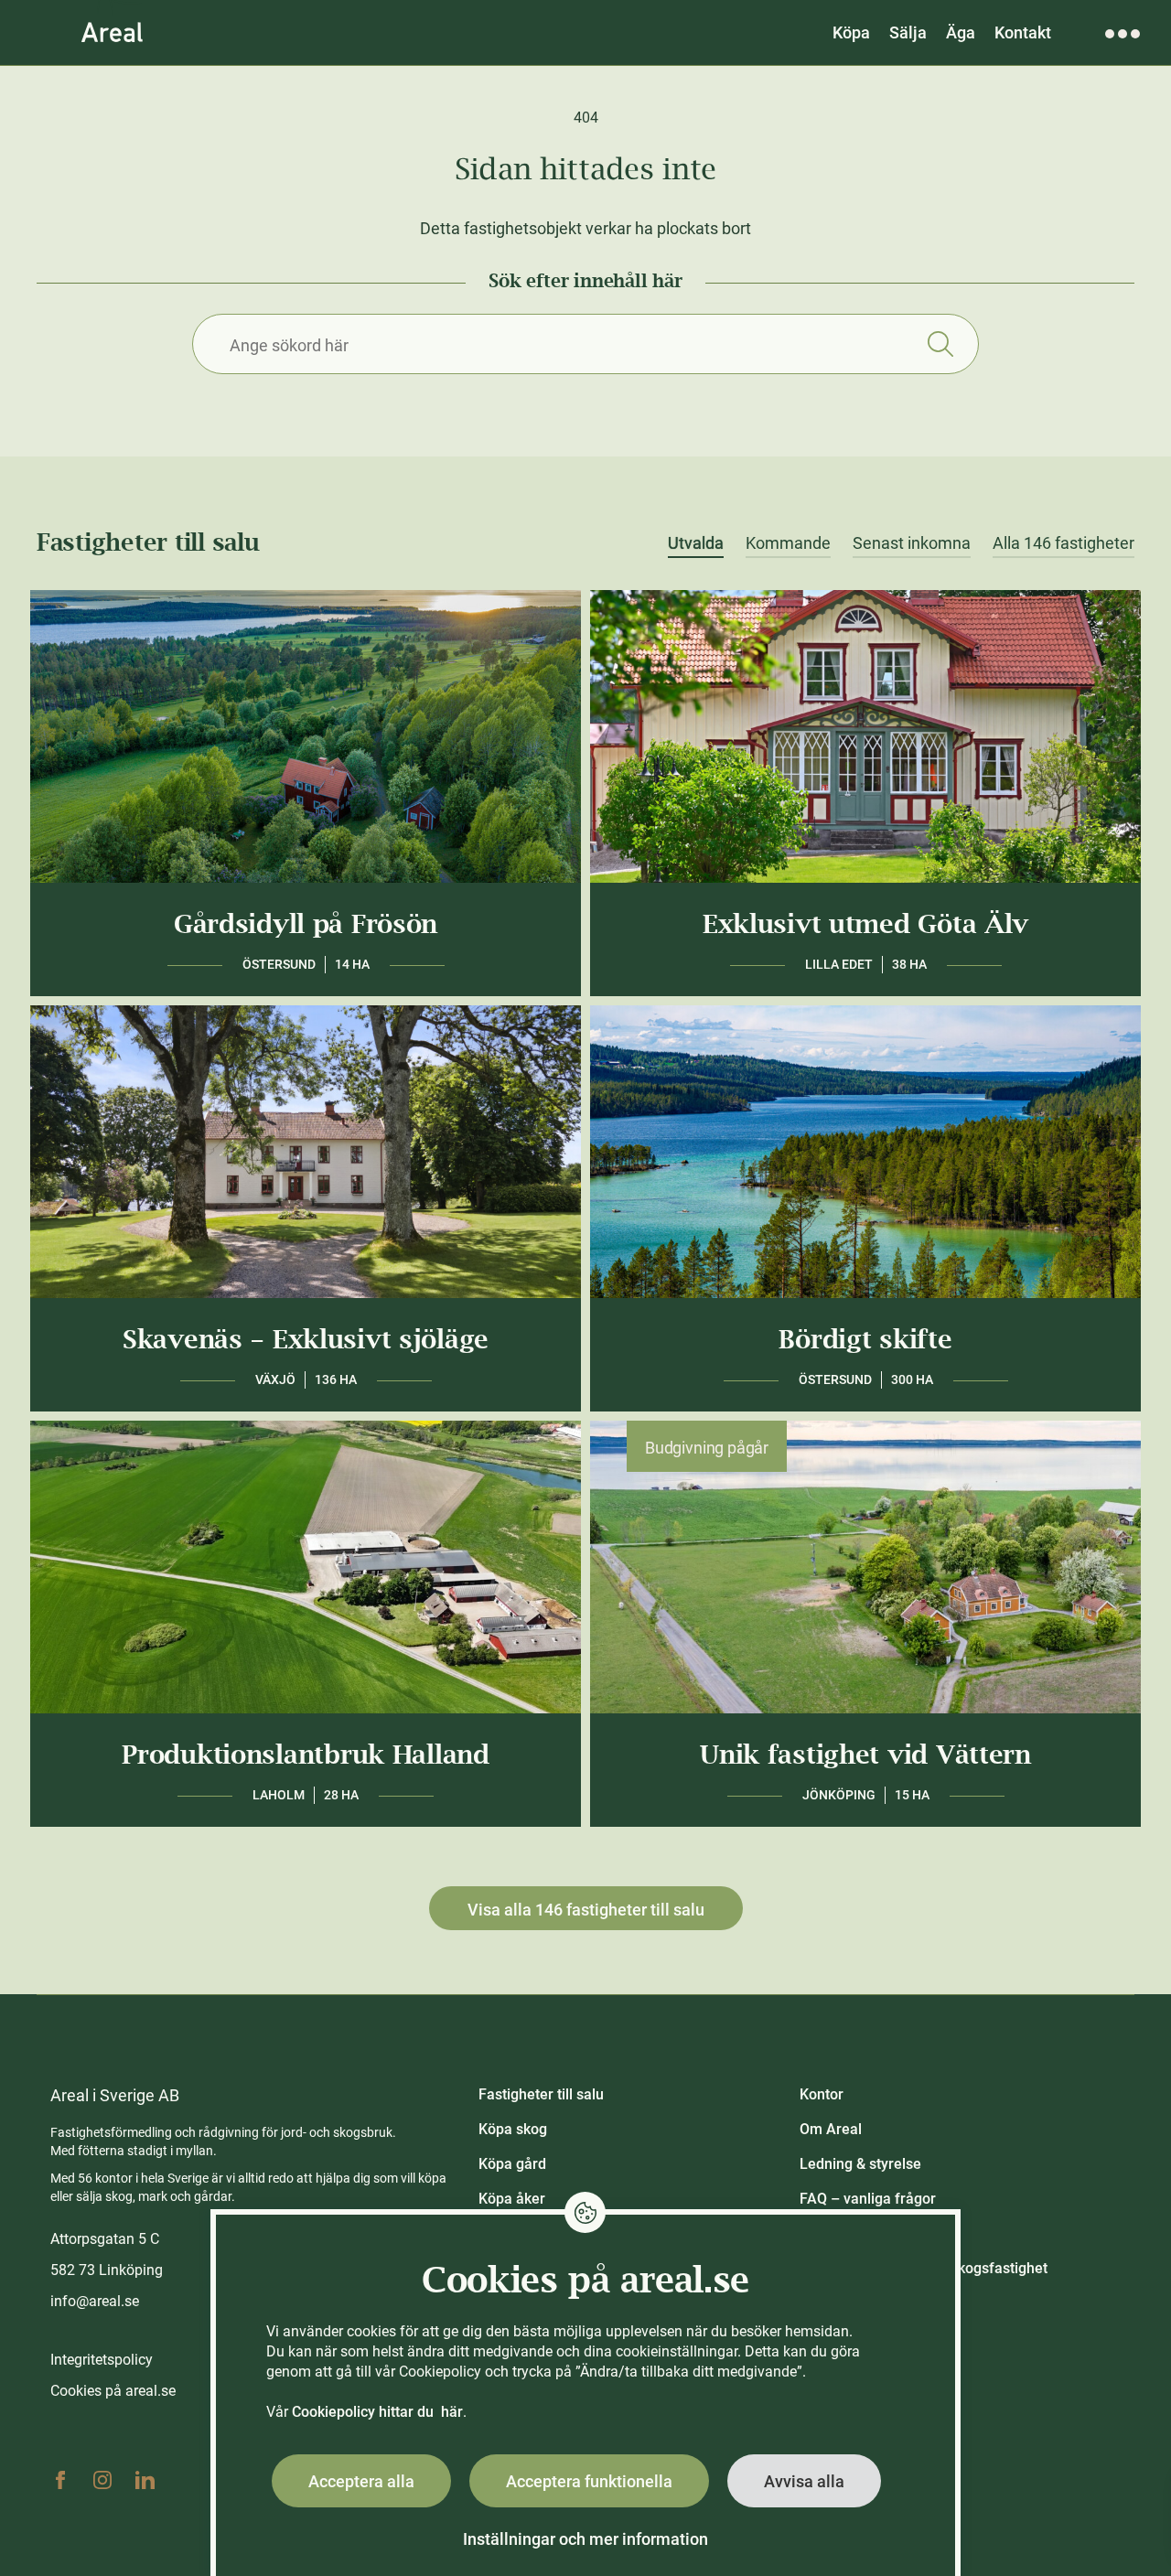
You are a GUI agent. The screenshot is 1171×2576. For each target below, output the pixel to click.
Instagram (102, 2480)
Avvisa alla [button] (804, 2481)
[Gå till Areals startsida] (112, 32)
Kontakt (1023, 32)
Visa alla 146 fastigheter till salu (586, 1910)
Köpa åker (512, 2199)
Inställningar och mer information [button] (585, 2539)
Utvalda (696, 543)
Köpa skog (513, 2129)
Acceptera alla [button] (361, 2481)
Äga (961, 32)
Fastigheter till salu (541, 2094)
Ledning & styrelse (860, 2164)
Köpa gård (512, 2164)
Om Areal (831, 2129)
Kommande (788, 543)
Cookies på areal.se (113, 2391)
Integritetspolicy (102, 2360)
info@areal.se (95, 2301)
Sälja (908, 32)
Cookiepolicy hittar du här (377, 2412)
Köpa (851, 32)
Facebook (60, 2480)
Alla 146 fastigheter (1064, 543)
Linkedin (145, 2480)
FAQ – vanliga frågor (868, 2199)
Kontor (822, 2094)
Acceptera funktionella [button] (589, 2481)
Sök (940, 344)
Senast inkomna (912, 543)
